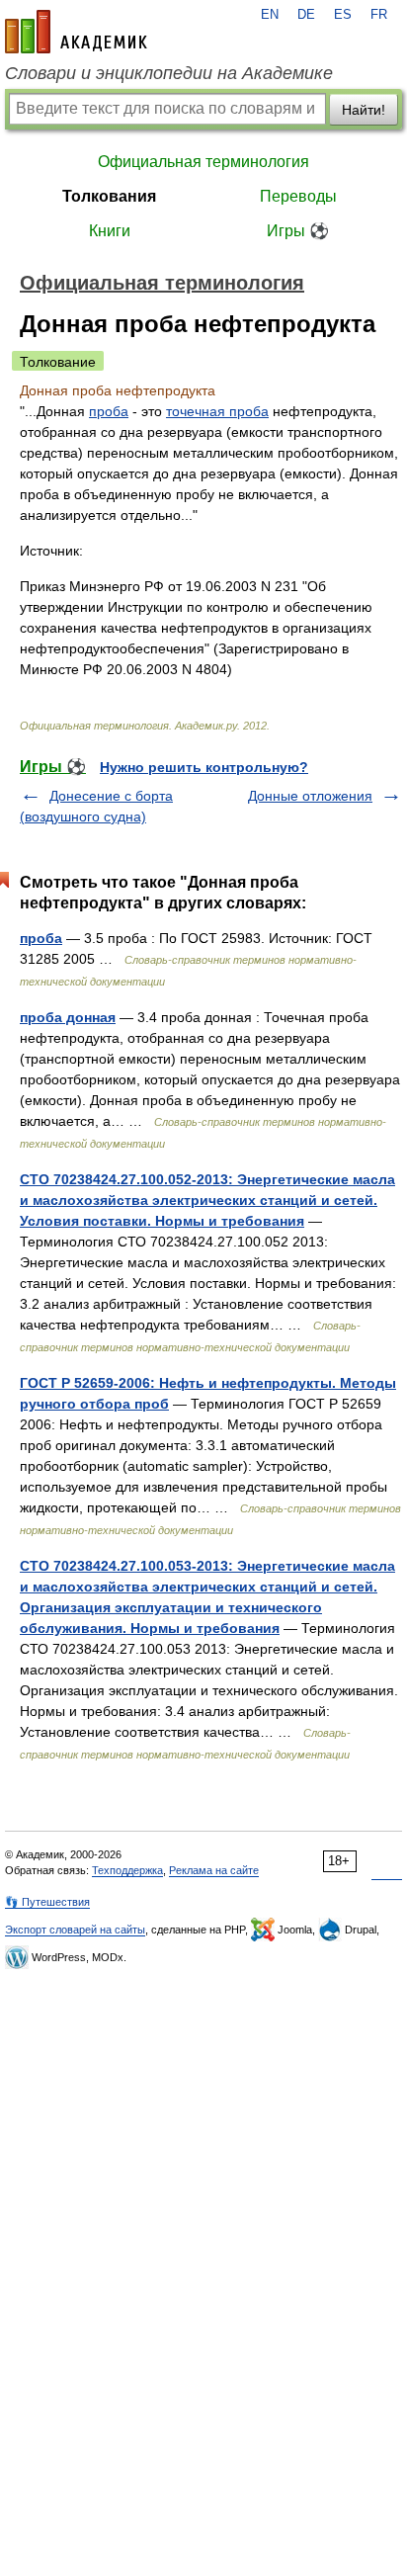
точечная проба (217, 411)
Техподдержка (127, 1870)
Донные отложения (310, 796)
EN (270, 15)
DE (306, 15)
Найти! (364, 110)
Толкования (109, 196)
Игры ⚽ (298, 231)
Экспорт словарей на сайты (75, 1930)
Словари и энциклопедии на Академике (169, 73)
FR (379, 15)
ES (343, 15)
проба (109, 411)
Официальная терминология (203, 162)
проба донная (68, 1017)
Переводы (298, 196)
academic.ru (76, 32)
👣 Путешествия (47, 1902)
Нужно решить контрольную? (204, 767)
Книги (110, 231)
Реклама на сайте (214, 1870)
